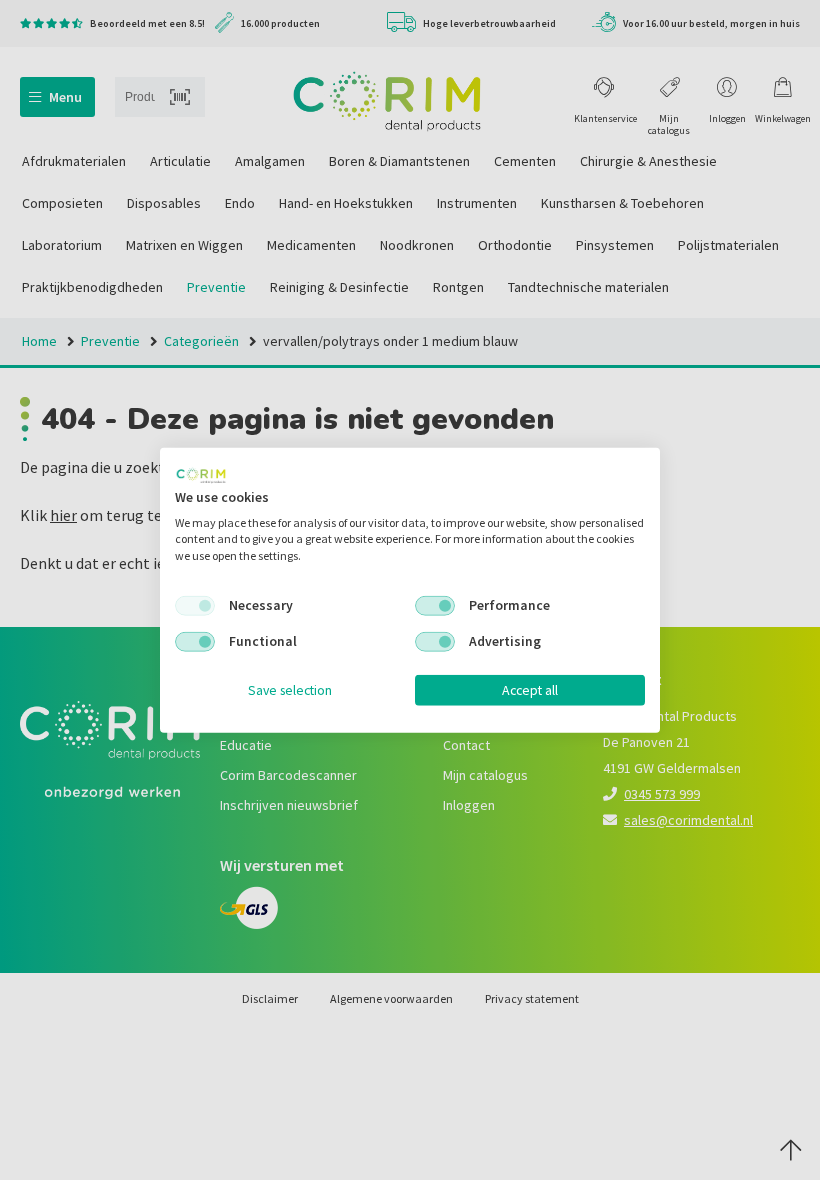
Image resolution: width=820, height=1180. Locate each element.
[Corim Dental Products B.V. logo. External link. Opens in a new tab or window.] (201, 476)
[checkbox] (195, 606)
